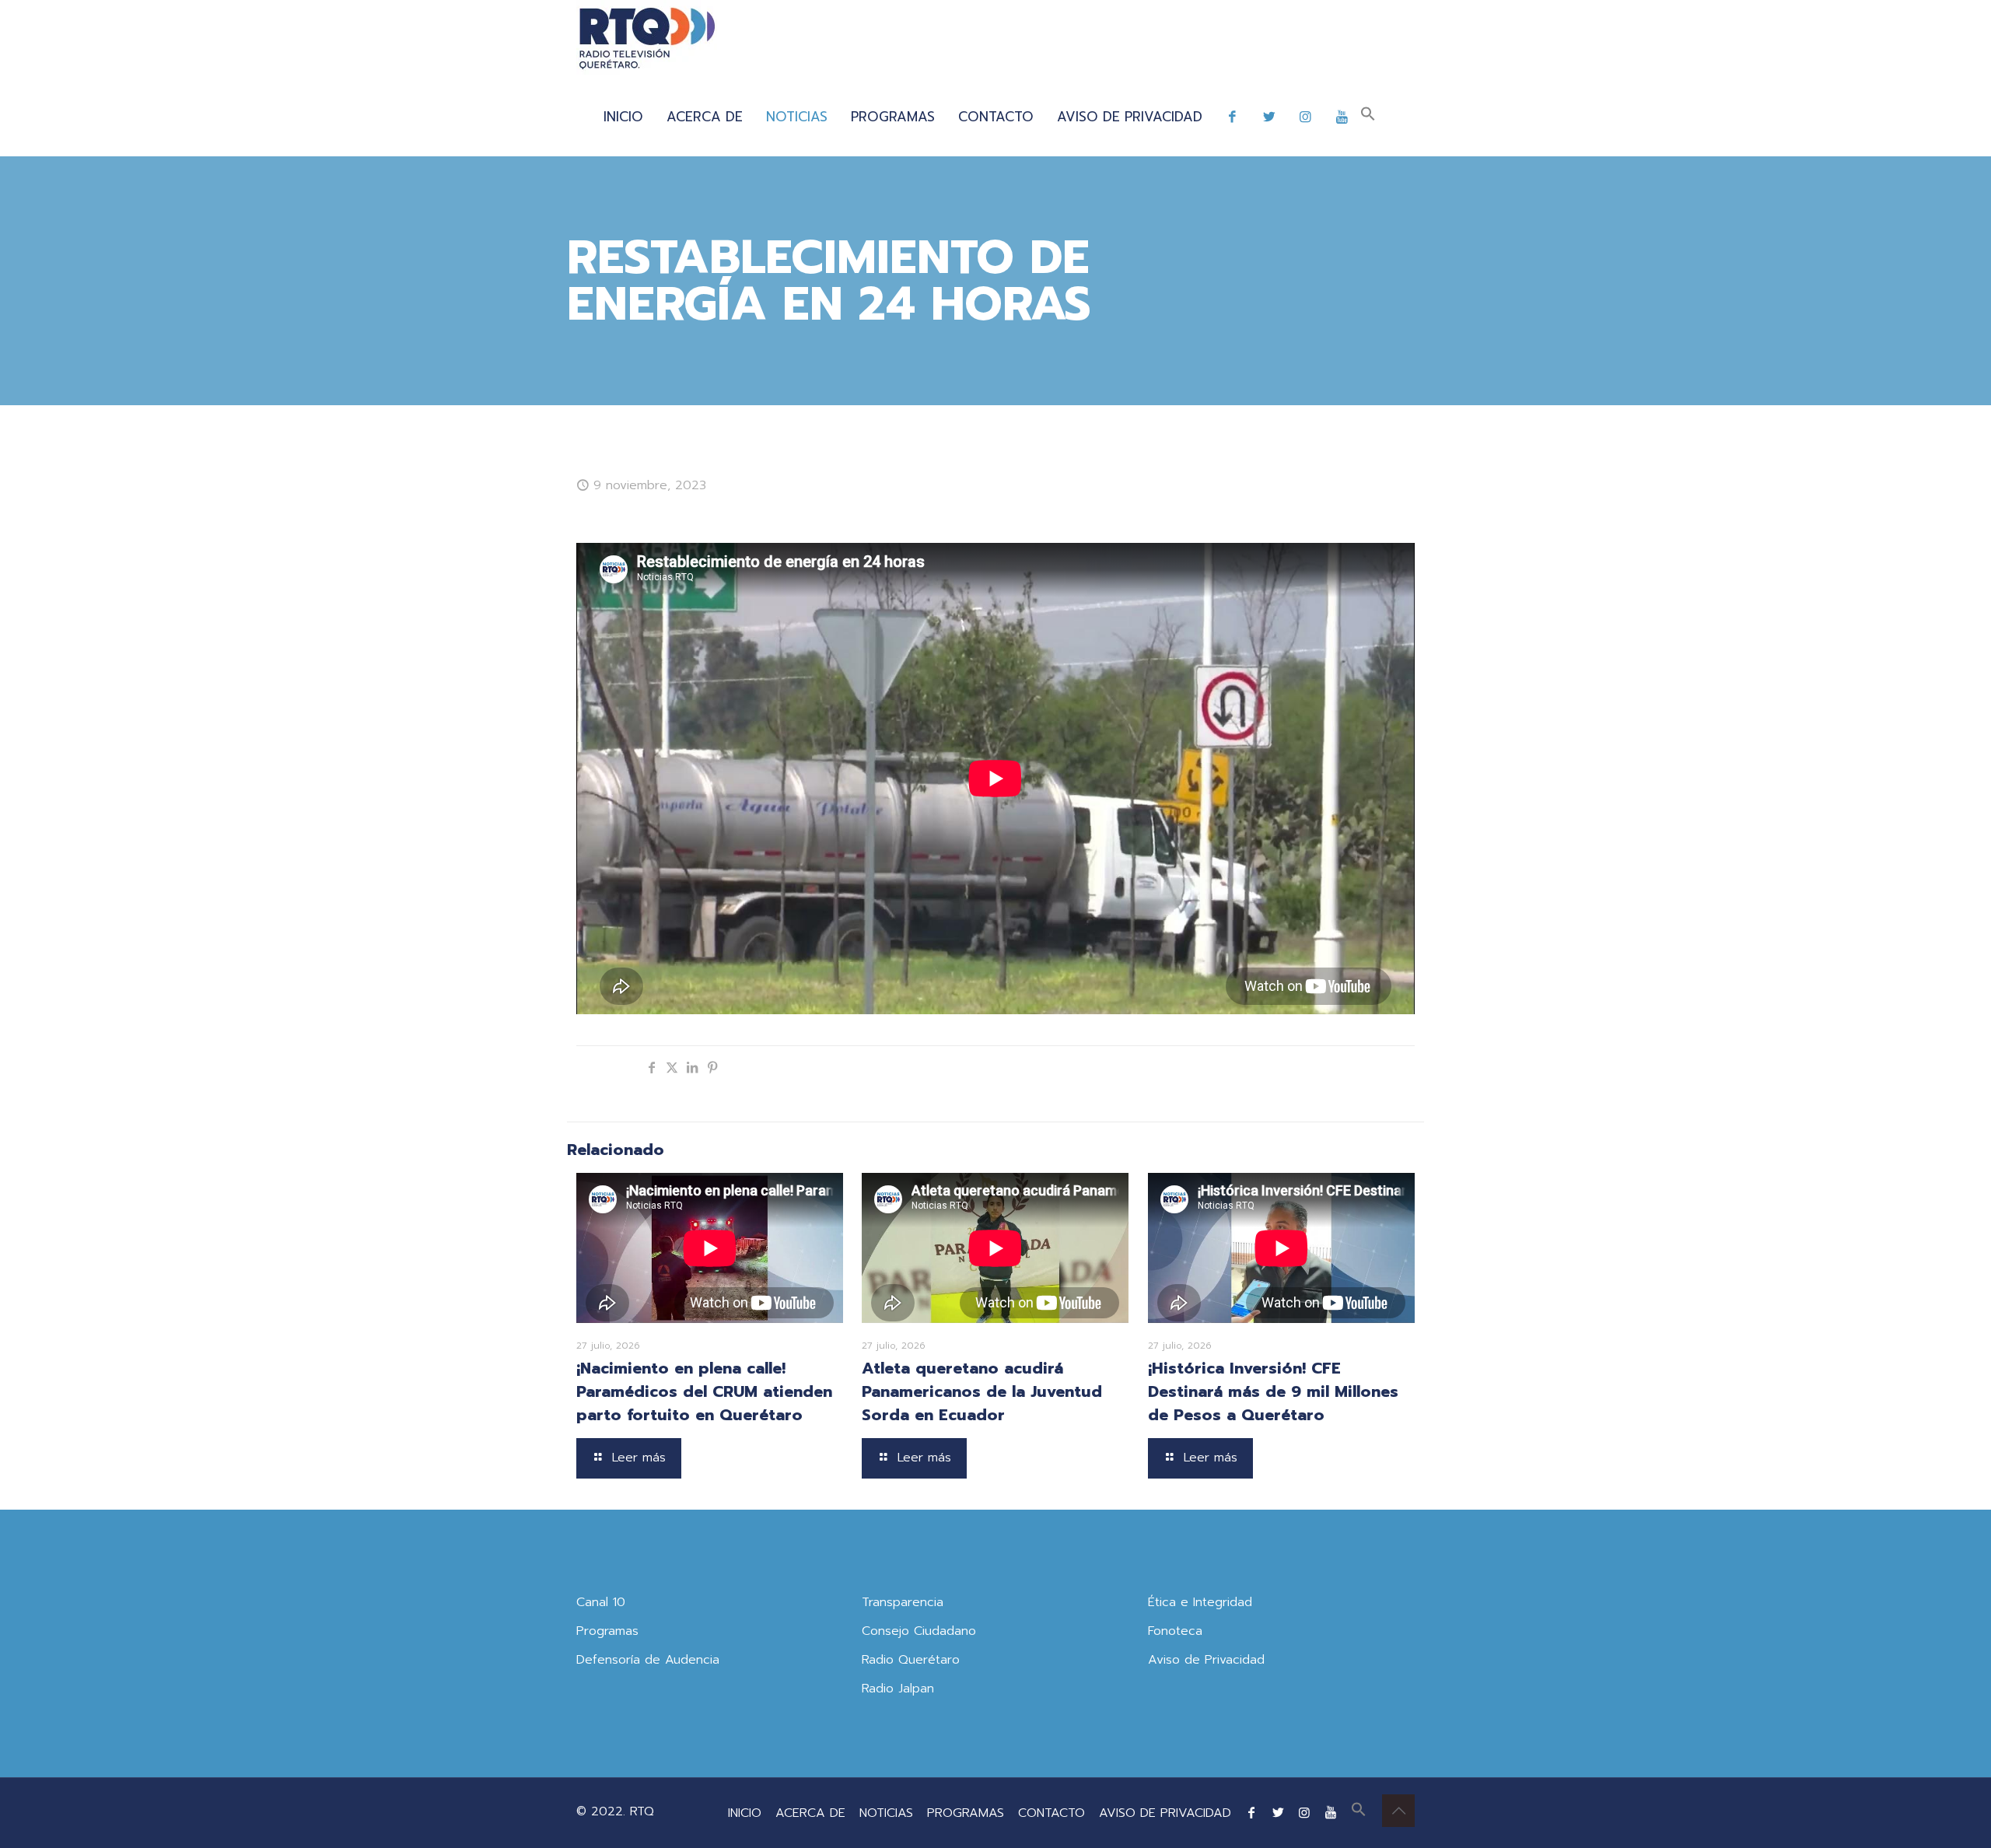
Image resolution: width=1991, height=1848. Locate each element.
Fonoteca (1175, 1631)
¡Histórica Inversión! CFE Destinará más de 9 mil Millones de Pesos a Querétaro (1273, 1391)
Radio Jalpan (898, 1689)
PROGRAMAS (966, 1813)
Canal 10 (601, 1602)
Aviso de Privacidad (1206, 1660)
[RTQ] (647, 39)
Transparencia (903, 1602)
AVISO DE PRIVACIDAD (1165, 1813)
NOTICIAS (886, 1813)
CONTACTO (1051, 1813)
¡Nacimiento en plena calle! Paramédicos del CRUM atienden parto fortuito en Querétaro (704, 1391)
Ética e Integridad (1200, 1602)
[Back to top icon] (1398, 1811)
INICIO (745, 1813)
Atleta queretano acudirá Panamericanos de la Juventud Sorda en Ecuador (982, 1391)
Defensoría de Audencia (648, 1660)
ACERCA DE (810, 1813)
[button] (1368, 117)
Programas (607, 1631)
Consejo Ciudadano (919, 1631)
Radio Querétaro (911, 1660)
